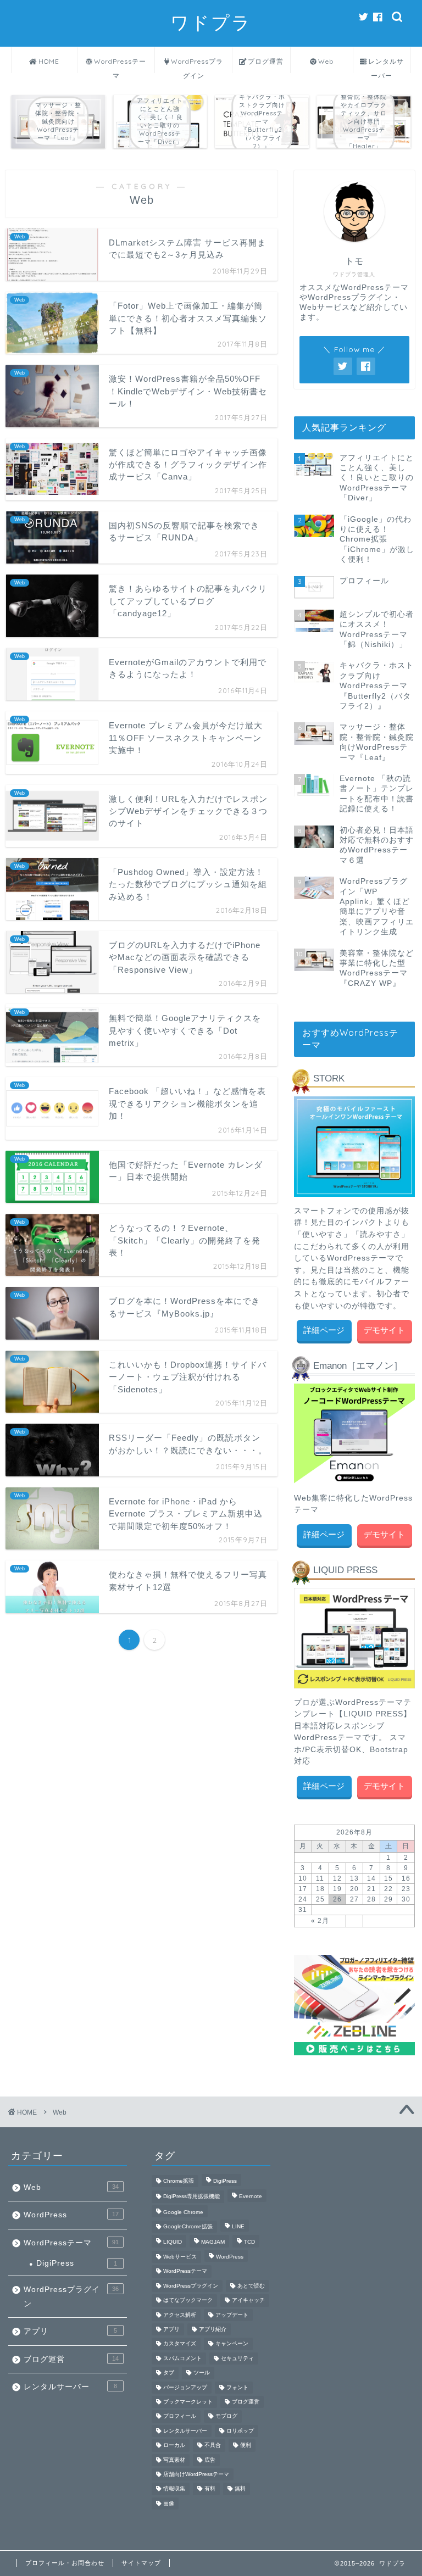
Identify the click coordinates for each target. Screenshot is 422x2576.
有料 (210, 2489)
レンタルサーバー (386, 65)
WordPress (71, 2215)
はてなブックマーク (188, 2301)
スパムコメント (182, 2358)
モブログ (226, 2416)
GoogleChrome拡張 (188, 2226)
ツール (202, 2373)
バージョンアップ (185, 2387)
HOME (49, 61)
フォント (237, 2387)
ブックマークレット (188, 2402)
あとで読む (251, 2286)
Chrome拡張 (179, 2181)
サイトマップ (141, 2563)
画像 (169, 2503)
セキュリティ (237, 2358)
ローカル (174, 2446)
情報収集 (174, 2489)
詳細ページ (324, 1330)
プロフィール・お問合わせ (65, 2563)
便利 (246, 2446)
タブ (169, 2373)
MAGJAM (213, 2242)
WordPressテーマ (120, 65)
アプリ (70, 2331)
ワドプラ (211, 22)
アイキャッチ (248, 2301)
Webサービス (180, 2257)
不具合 (213, 2446)
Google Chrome (183, 2212)
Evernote (251, 2197)
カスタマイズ (180, 2344)
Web (326, 61)
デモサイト (384, 1330)
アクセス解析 (180, 2315)
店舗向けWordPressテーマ (196, 2474)
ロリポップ (240, 2431)
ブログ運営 (266, 61)
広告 (210, 2460)
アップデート (232, 2315)
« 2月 (320, 1921)
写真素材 (174, 2460)
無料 (240, 2489)
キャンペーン (232, 2344)
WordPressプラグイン (197, 65)
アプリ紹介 (213, 2329)
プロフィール (180, 2416)
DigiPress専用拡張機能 (191, 2197)
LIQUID (173, 2242)
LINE (238, 2226)
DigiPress (77, 2263)
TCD (249, 2242)
